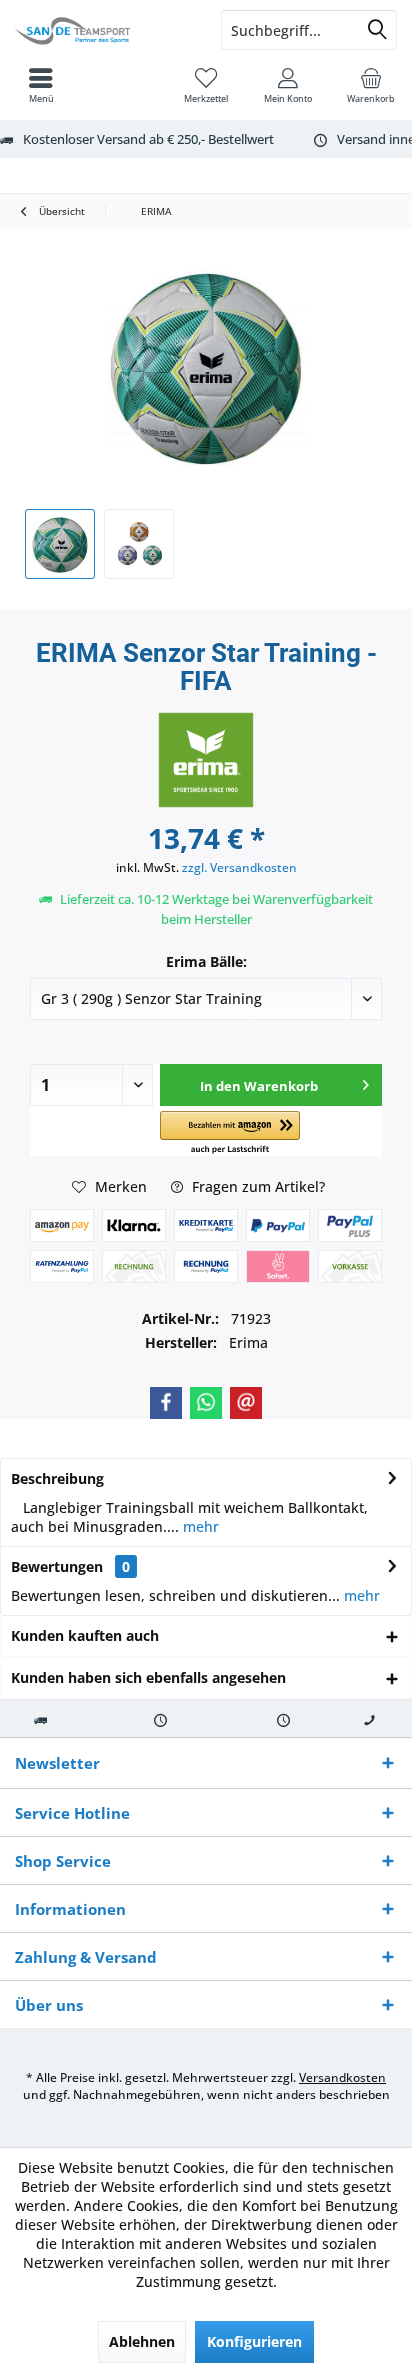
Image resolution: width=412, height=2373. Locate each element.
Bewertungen (57, 1566)
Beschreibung (57, 1478)
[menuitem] (371, 85)
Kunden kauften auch (85, 1635)
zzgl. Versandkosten (239, 867)
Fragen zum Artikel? (256, 1186)
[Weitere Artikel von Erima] (206, 760)
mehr (199, 1526)
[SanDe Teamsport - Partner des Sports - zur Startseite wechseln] (103, 30)
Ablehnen (142, 2341)
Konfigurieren (254, 2341)
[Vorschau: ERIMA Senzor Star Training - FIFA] (60, 544)
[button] (230, 1133)
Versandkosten (342, 2077)
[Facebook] (166, 1403)
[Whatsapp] (206, 1403)
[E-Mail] (246, 1403)
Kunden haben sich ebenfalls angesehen (148, 1677)
